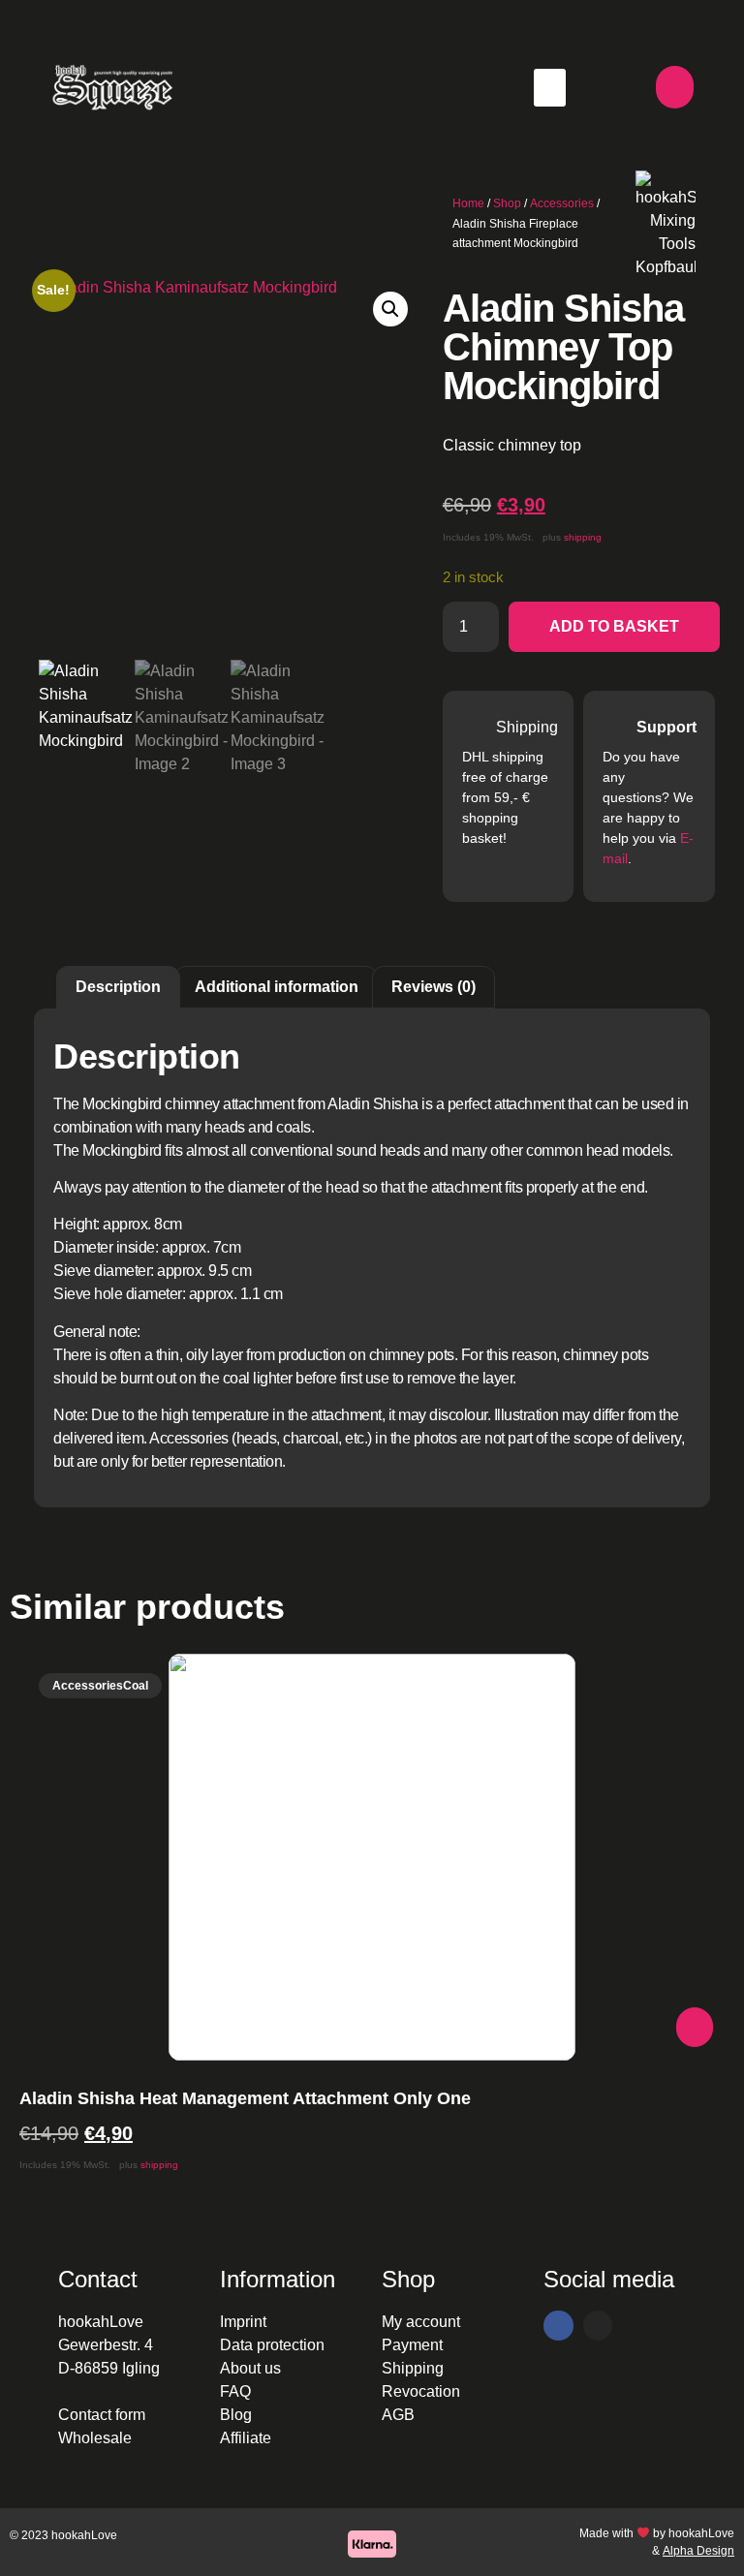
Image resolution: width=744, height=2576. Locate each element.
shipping (583, 537)
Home (468, 203)
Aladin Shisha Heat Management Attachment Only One (245, 2098)
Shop (507, 203)
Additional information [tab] (277, 987)
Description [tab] (118, 987)
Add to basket (614, 626)
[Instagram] (598, 2326)
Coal (136, 1686)
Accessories (562, 203)
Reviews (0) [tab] (434, 987)
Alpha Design (698, 2551)
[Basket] (675, 87)
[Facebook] (558, 2326)
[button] (550, 88)
